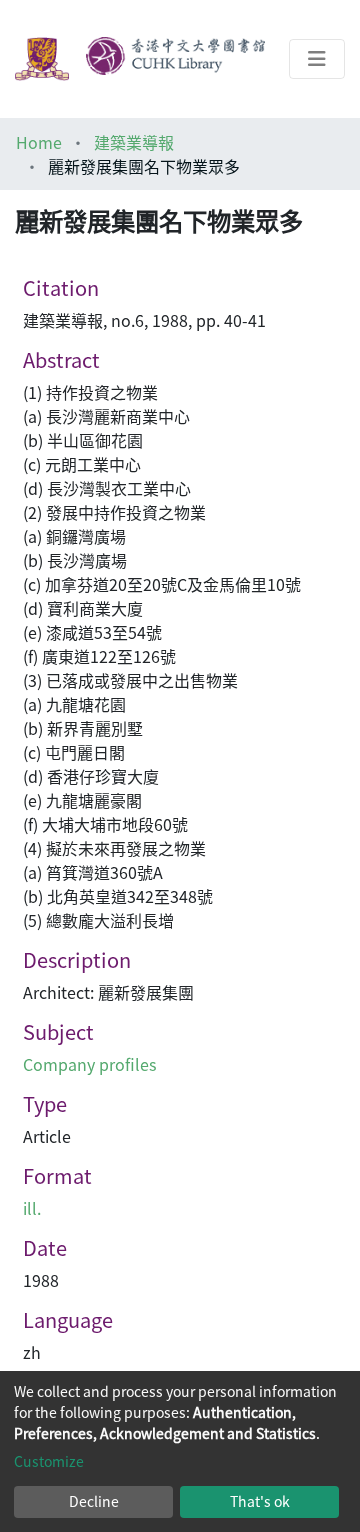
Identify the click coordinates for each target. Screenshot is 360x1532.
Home (39, 142)
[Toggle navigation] (317, 59)
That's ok (260, 1501)
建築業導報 (134, 142)
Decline (94, 1501)
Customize (49, 1461)
